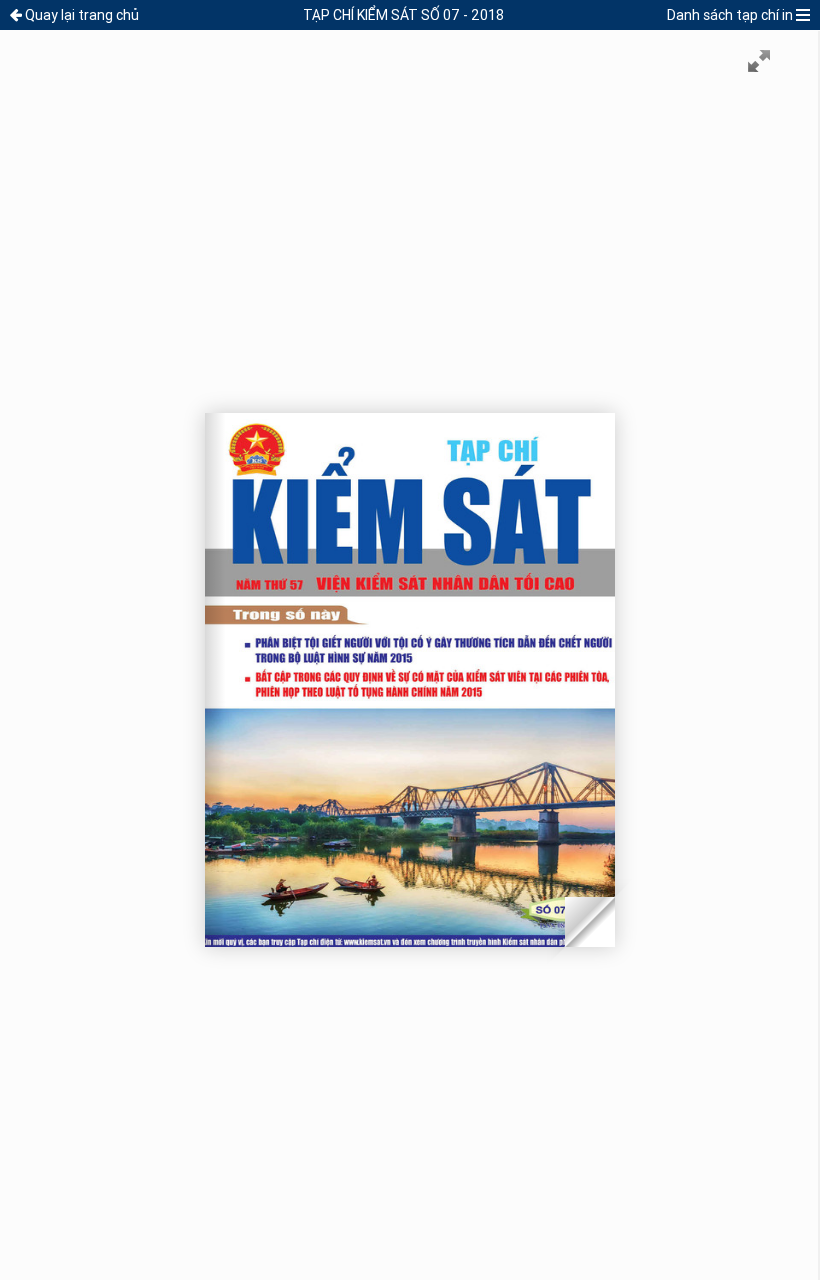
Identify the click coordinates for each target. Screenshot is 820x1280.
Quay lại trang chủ (82, 15)
